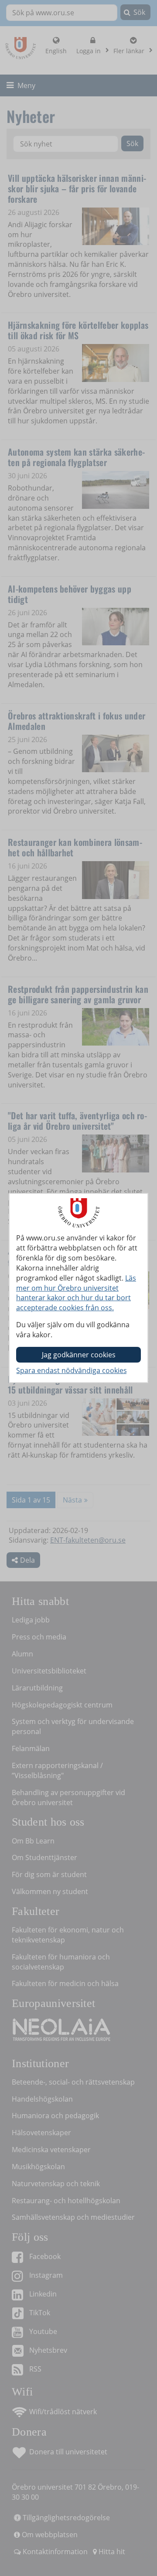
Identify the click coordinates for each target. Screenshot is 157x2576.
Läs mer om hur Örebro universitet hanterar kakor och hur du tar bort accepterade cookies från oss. (76, 1293)
